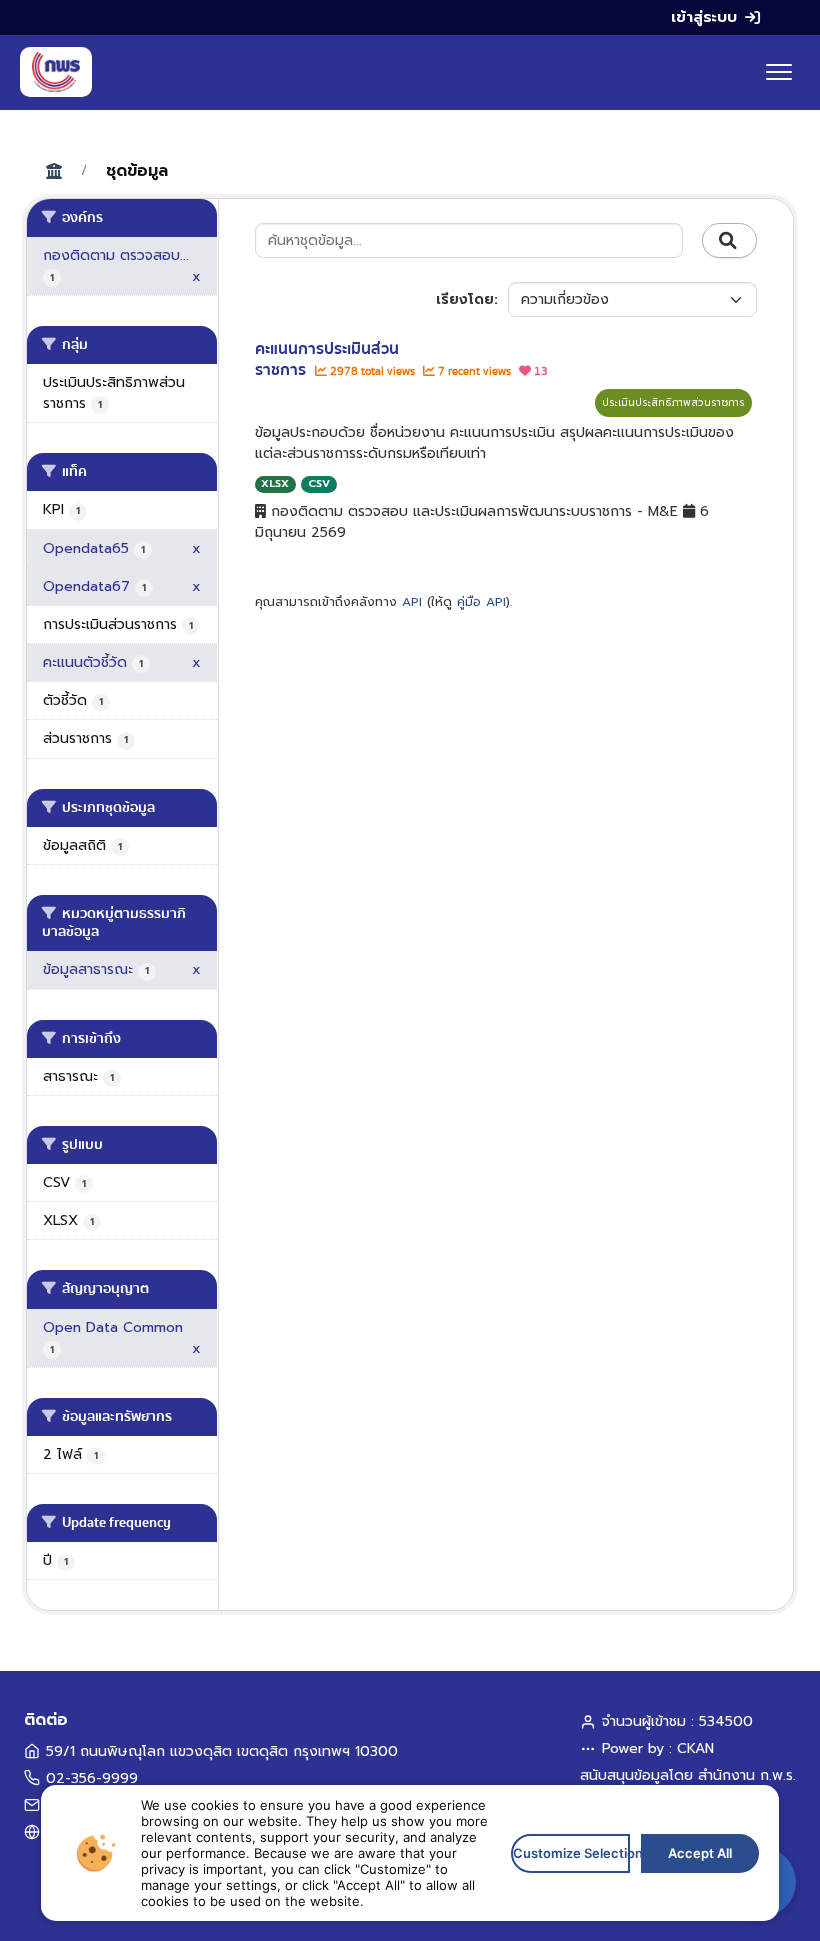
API (412, 602)
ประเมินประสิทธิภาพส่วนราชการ (673, 402)
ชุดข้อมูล (137, 171)
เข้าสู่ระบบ (704, 17)
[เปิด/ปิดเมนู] (779, 72)
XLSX (275, 483)
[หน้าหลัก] (56, 72)
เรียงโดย (465, 299)
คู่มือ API (481, 602)
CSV (319, 483)
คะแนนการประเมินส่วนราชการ (327, 359)
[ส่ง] (729, 241)
